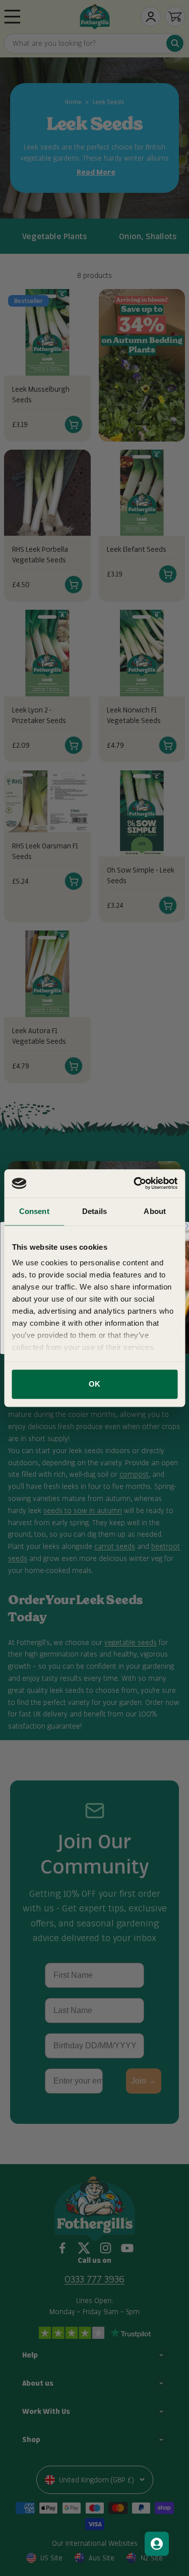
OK (94, 1384)
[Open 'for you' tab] (157, 2544)
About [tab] (155, 1211)
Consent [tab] (34, 1211)
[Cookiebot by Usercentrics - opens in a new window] (135, 1183)
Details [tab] (94, 1211)
